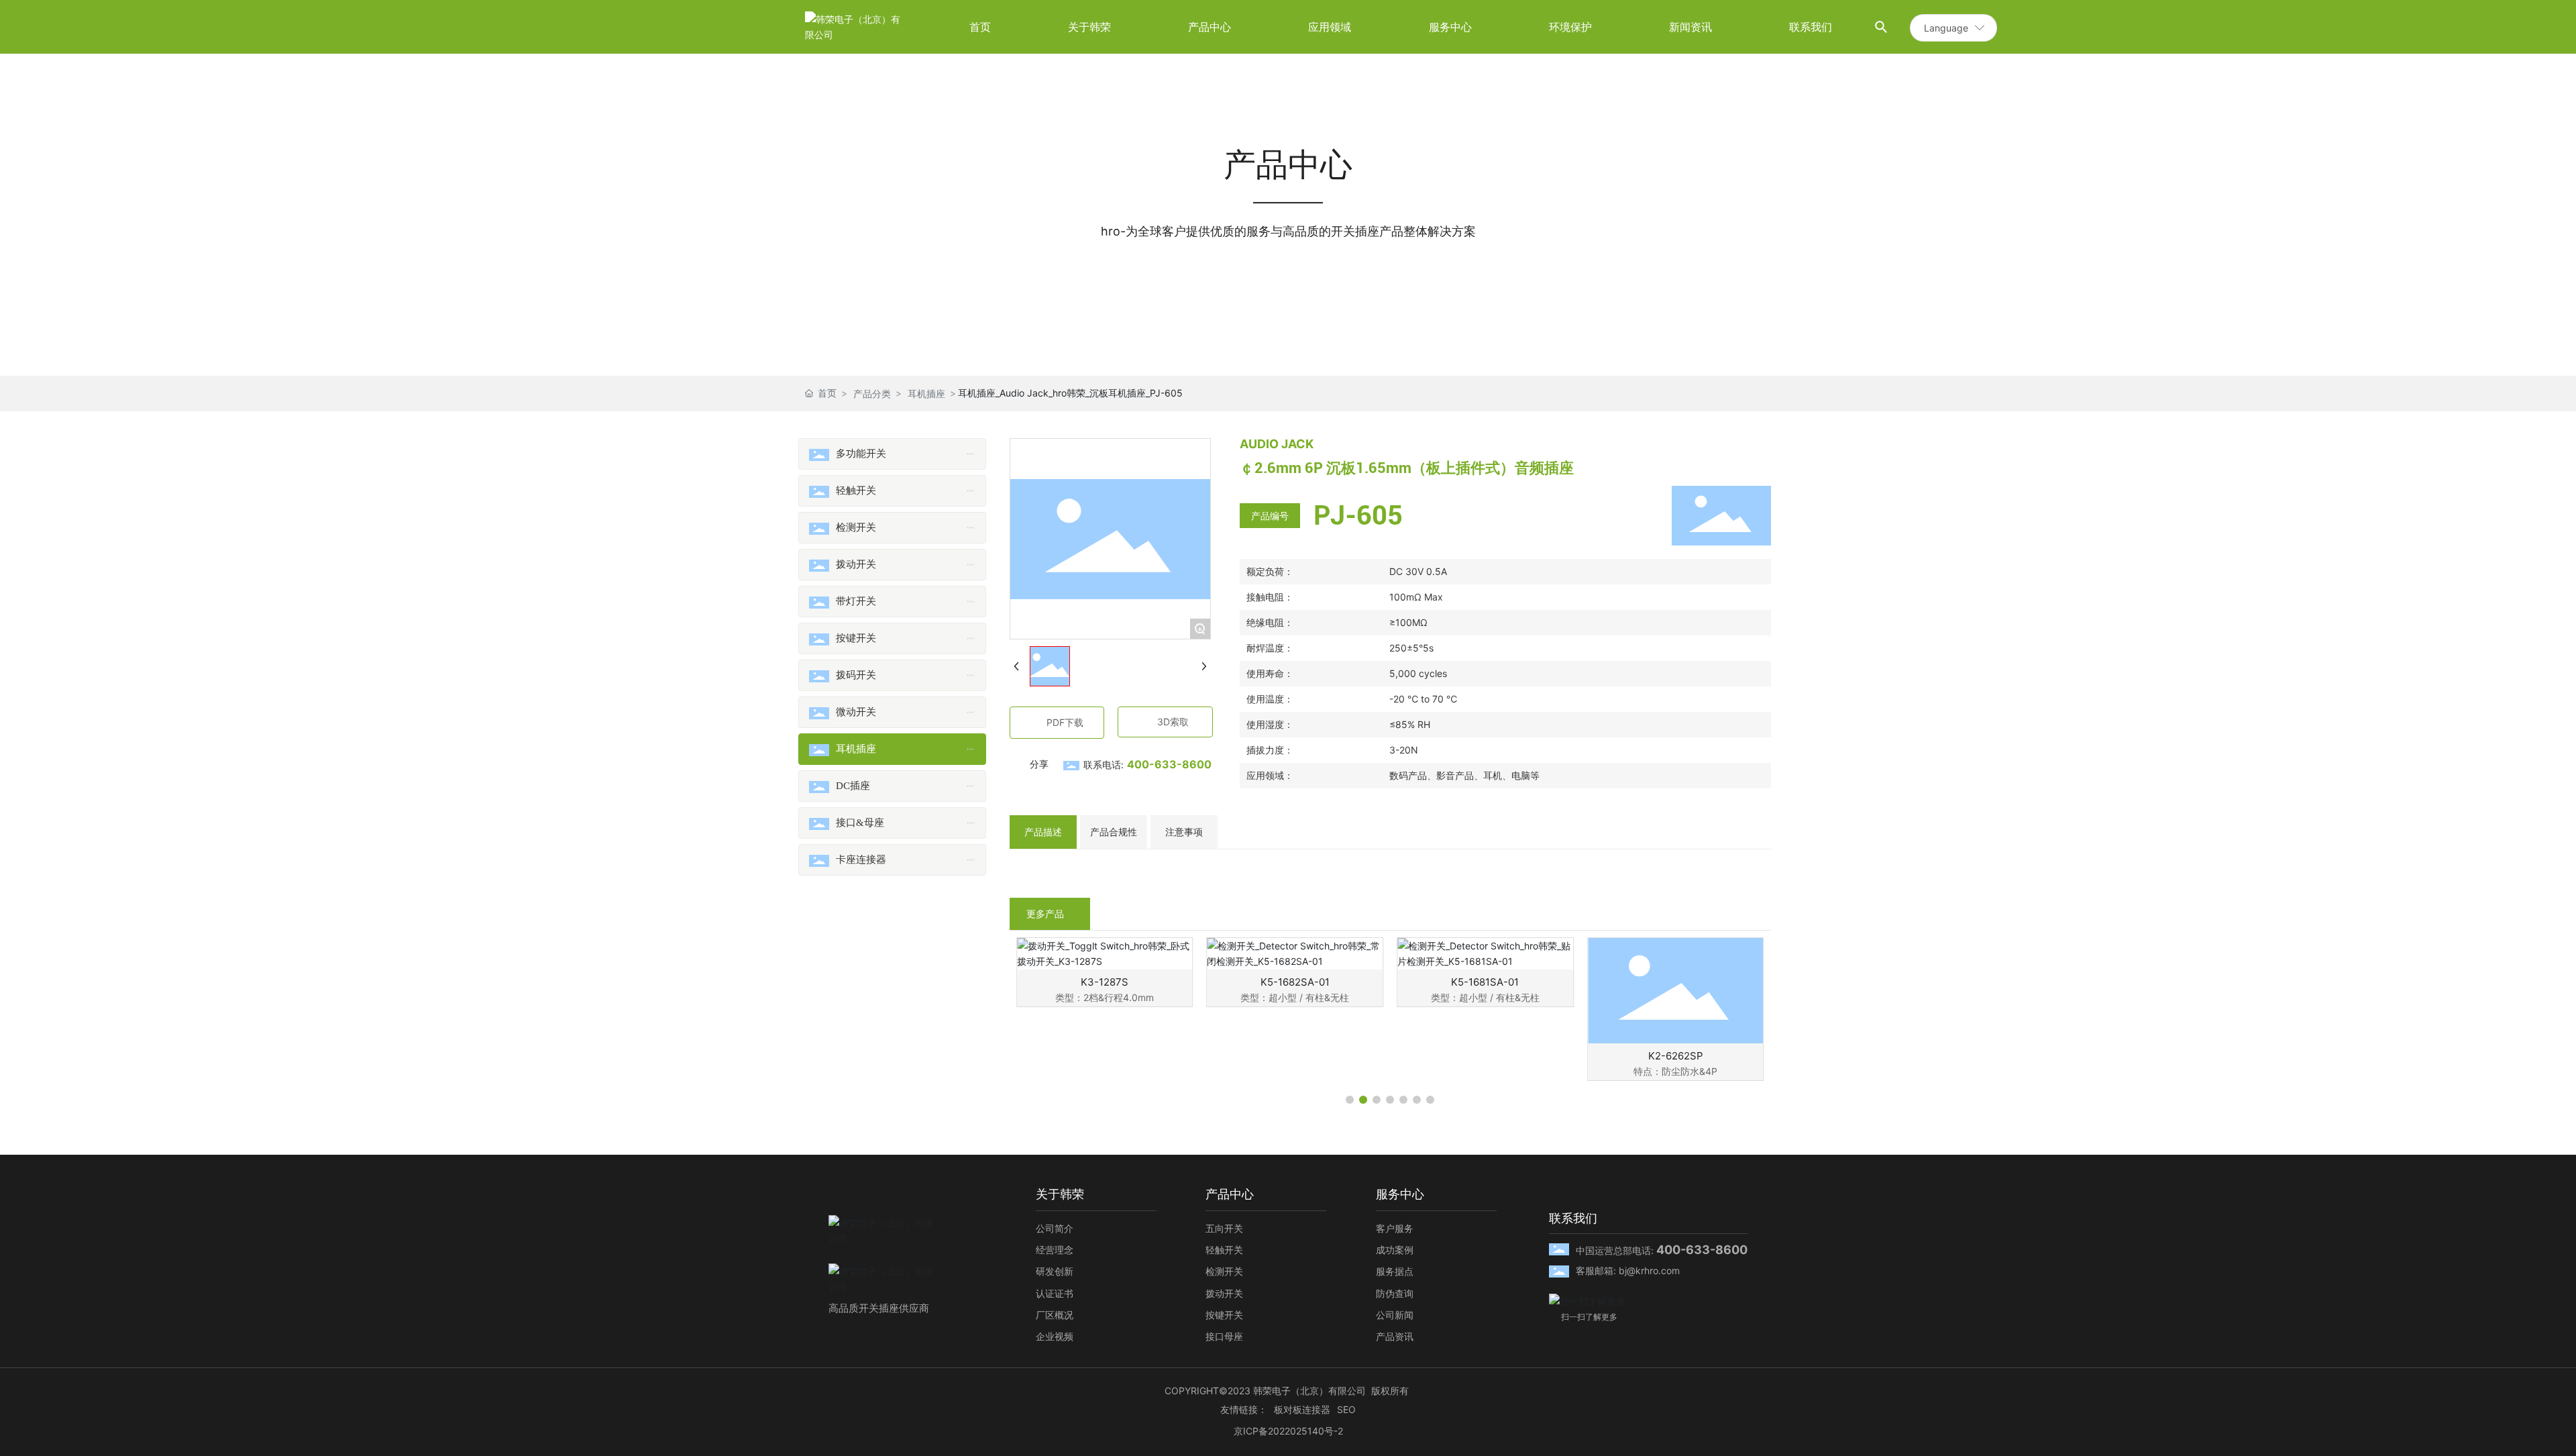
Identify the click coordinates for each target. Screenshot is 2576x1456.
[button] (1350, 1100)
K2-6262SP (1485, 1056)
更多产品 (1045, 914)
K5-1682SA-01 (1105, 982)
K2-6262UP (1675, 1056)
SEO (1346, 1409)
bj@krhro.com (1649, 1270)
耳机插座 (926, 394)
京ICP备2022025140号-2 (1288, 1431)
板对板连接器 (1302, 1409)
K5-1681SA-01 (1295, 982)
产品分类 (872, 394)
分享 (1039, 764)
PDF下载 (1065, 722)
